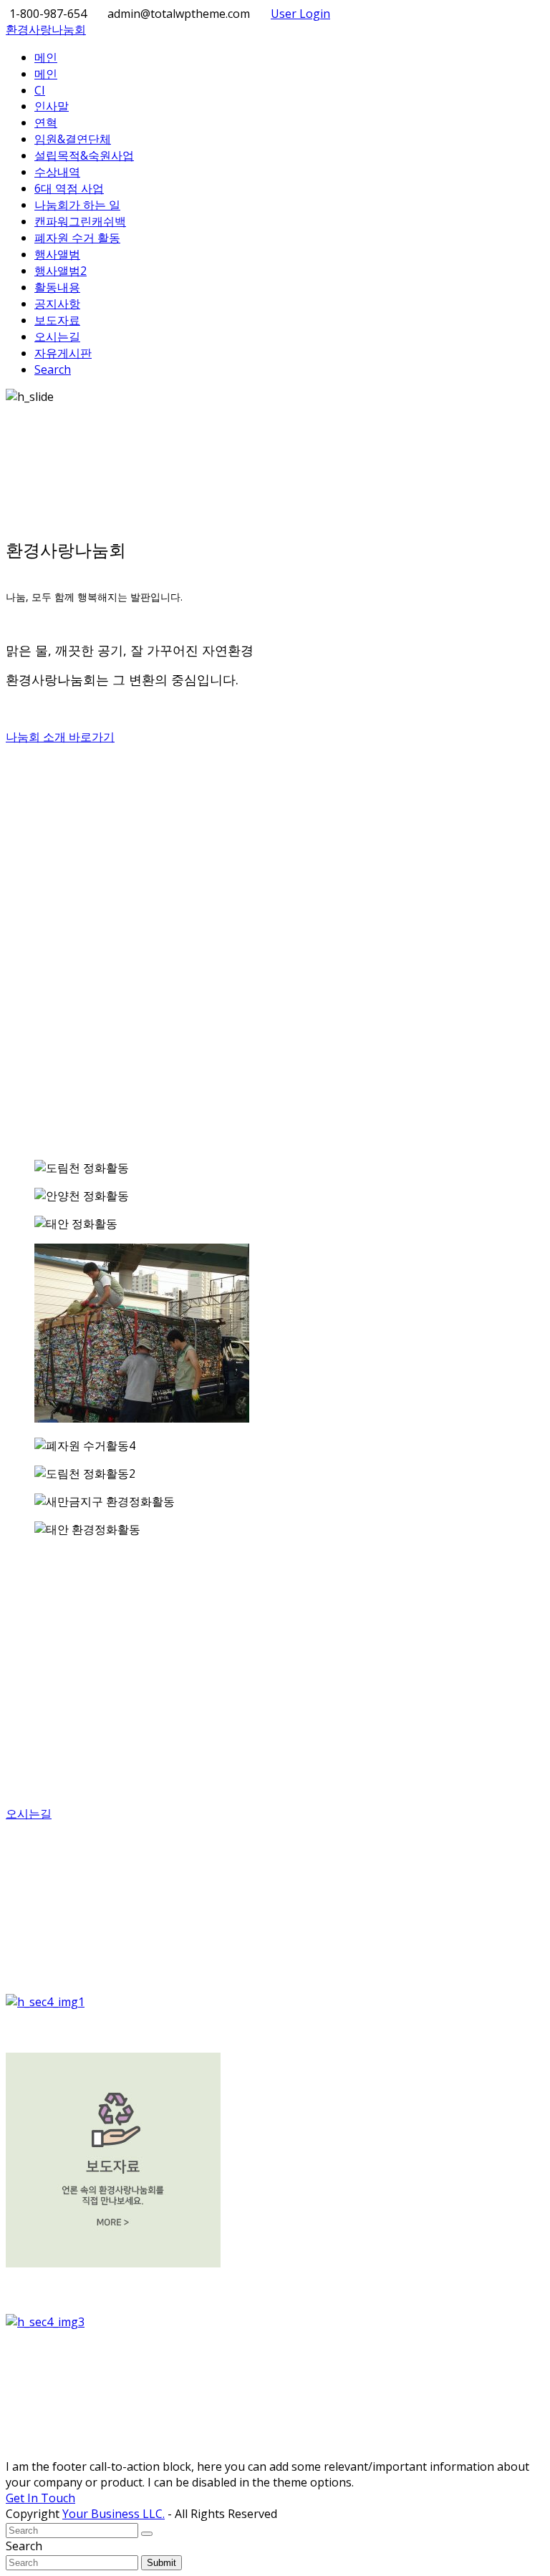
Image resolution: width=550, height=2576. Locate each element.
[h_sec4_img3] (275, 2322)
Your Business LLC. (114, 2514)
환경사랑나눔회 (46, 29)
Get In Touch (40, 2498)
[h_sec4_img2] (275, 2162)
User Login (300, 14)
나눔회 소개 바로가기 (60, 737)
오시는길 (29, 1814)
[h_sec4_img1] (275, 2002)
